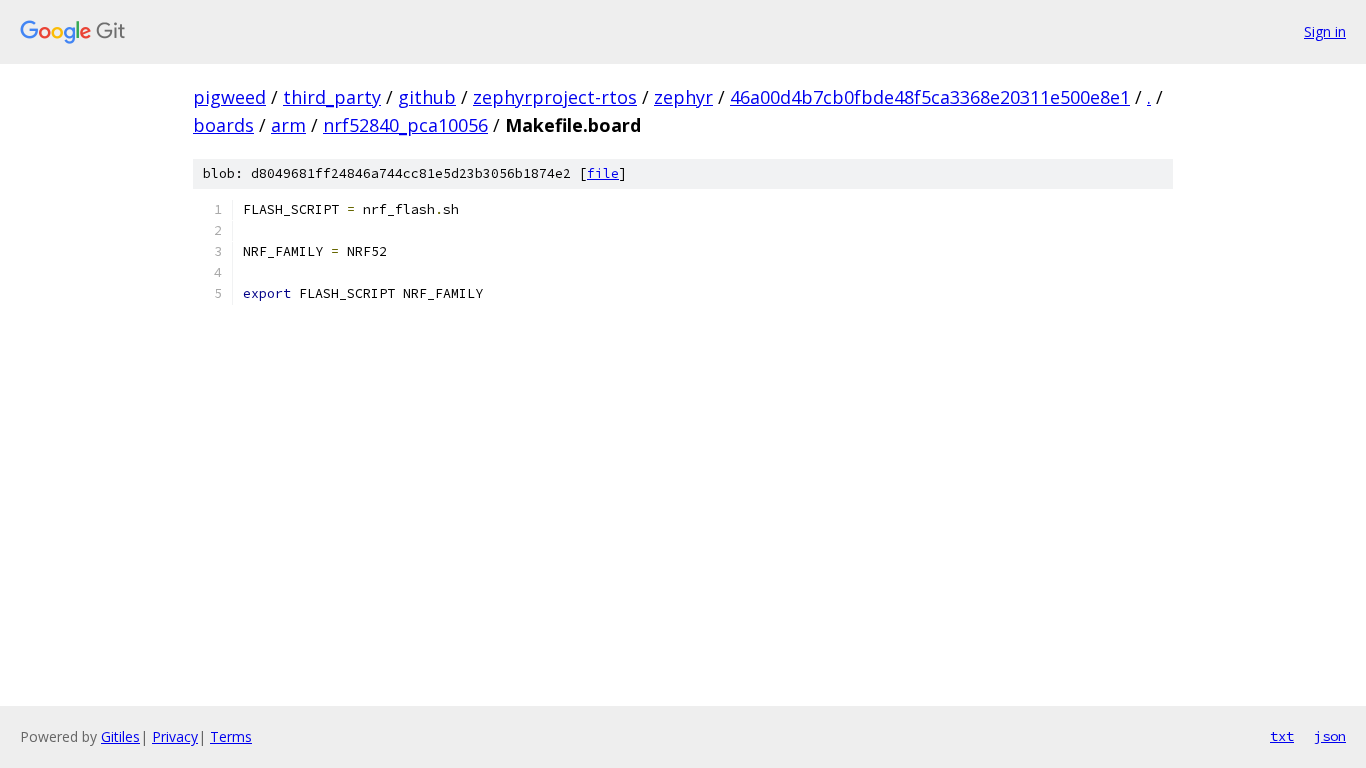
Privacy (175, 736)
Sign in (1325, 31)
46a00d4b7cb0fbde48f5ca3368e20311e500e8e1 (930, 97)
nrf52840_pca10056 (405, 125)
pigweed (229, 97)
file (603, 173)
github (427, 97)
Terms (231, 736)
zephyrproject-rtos (555, 97)
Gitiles (120, 736)
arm (288, 125)
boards (223, 125)
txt (1282, 736)
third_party (332, 97)
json (1330, 736)
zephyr (683, 97)
